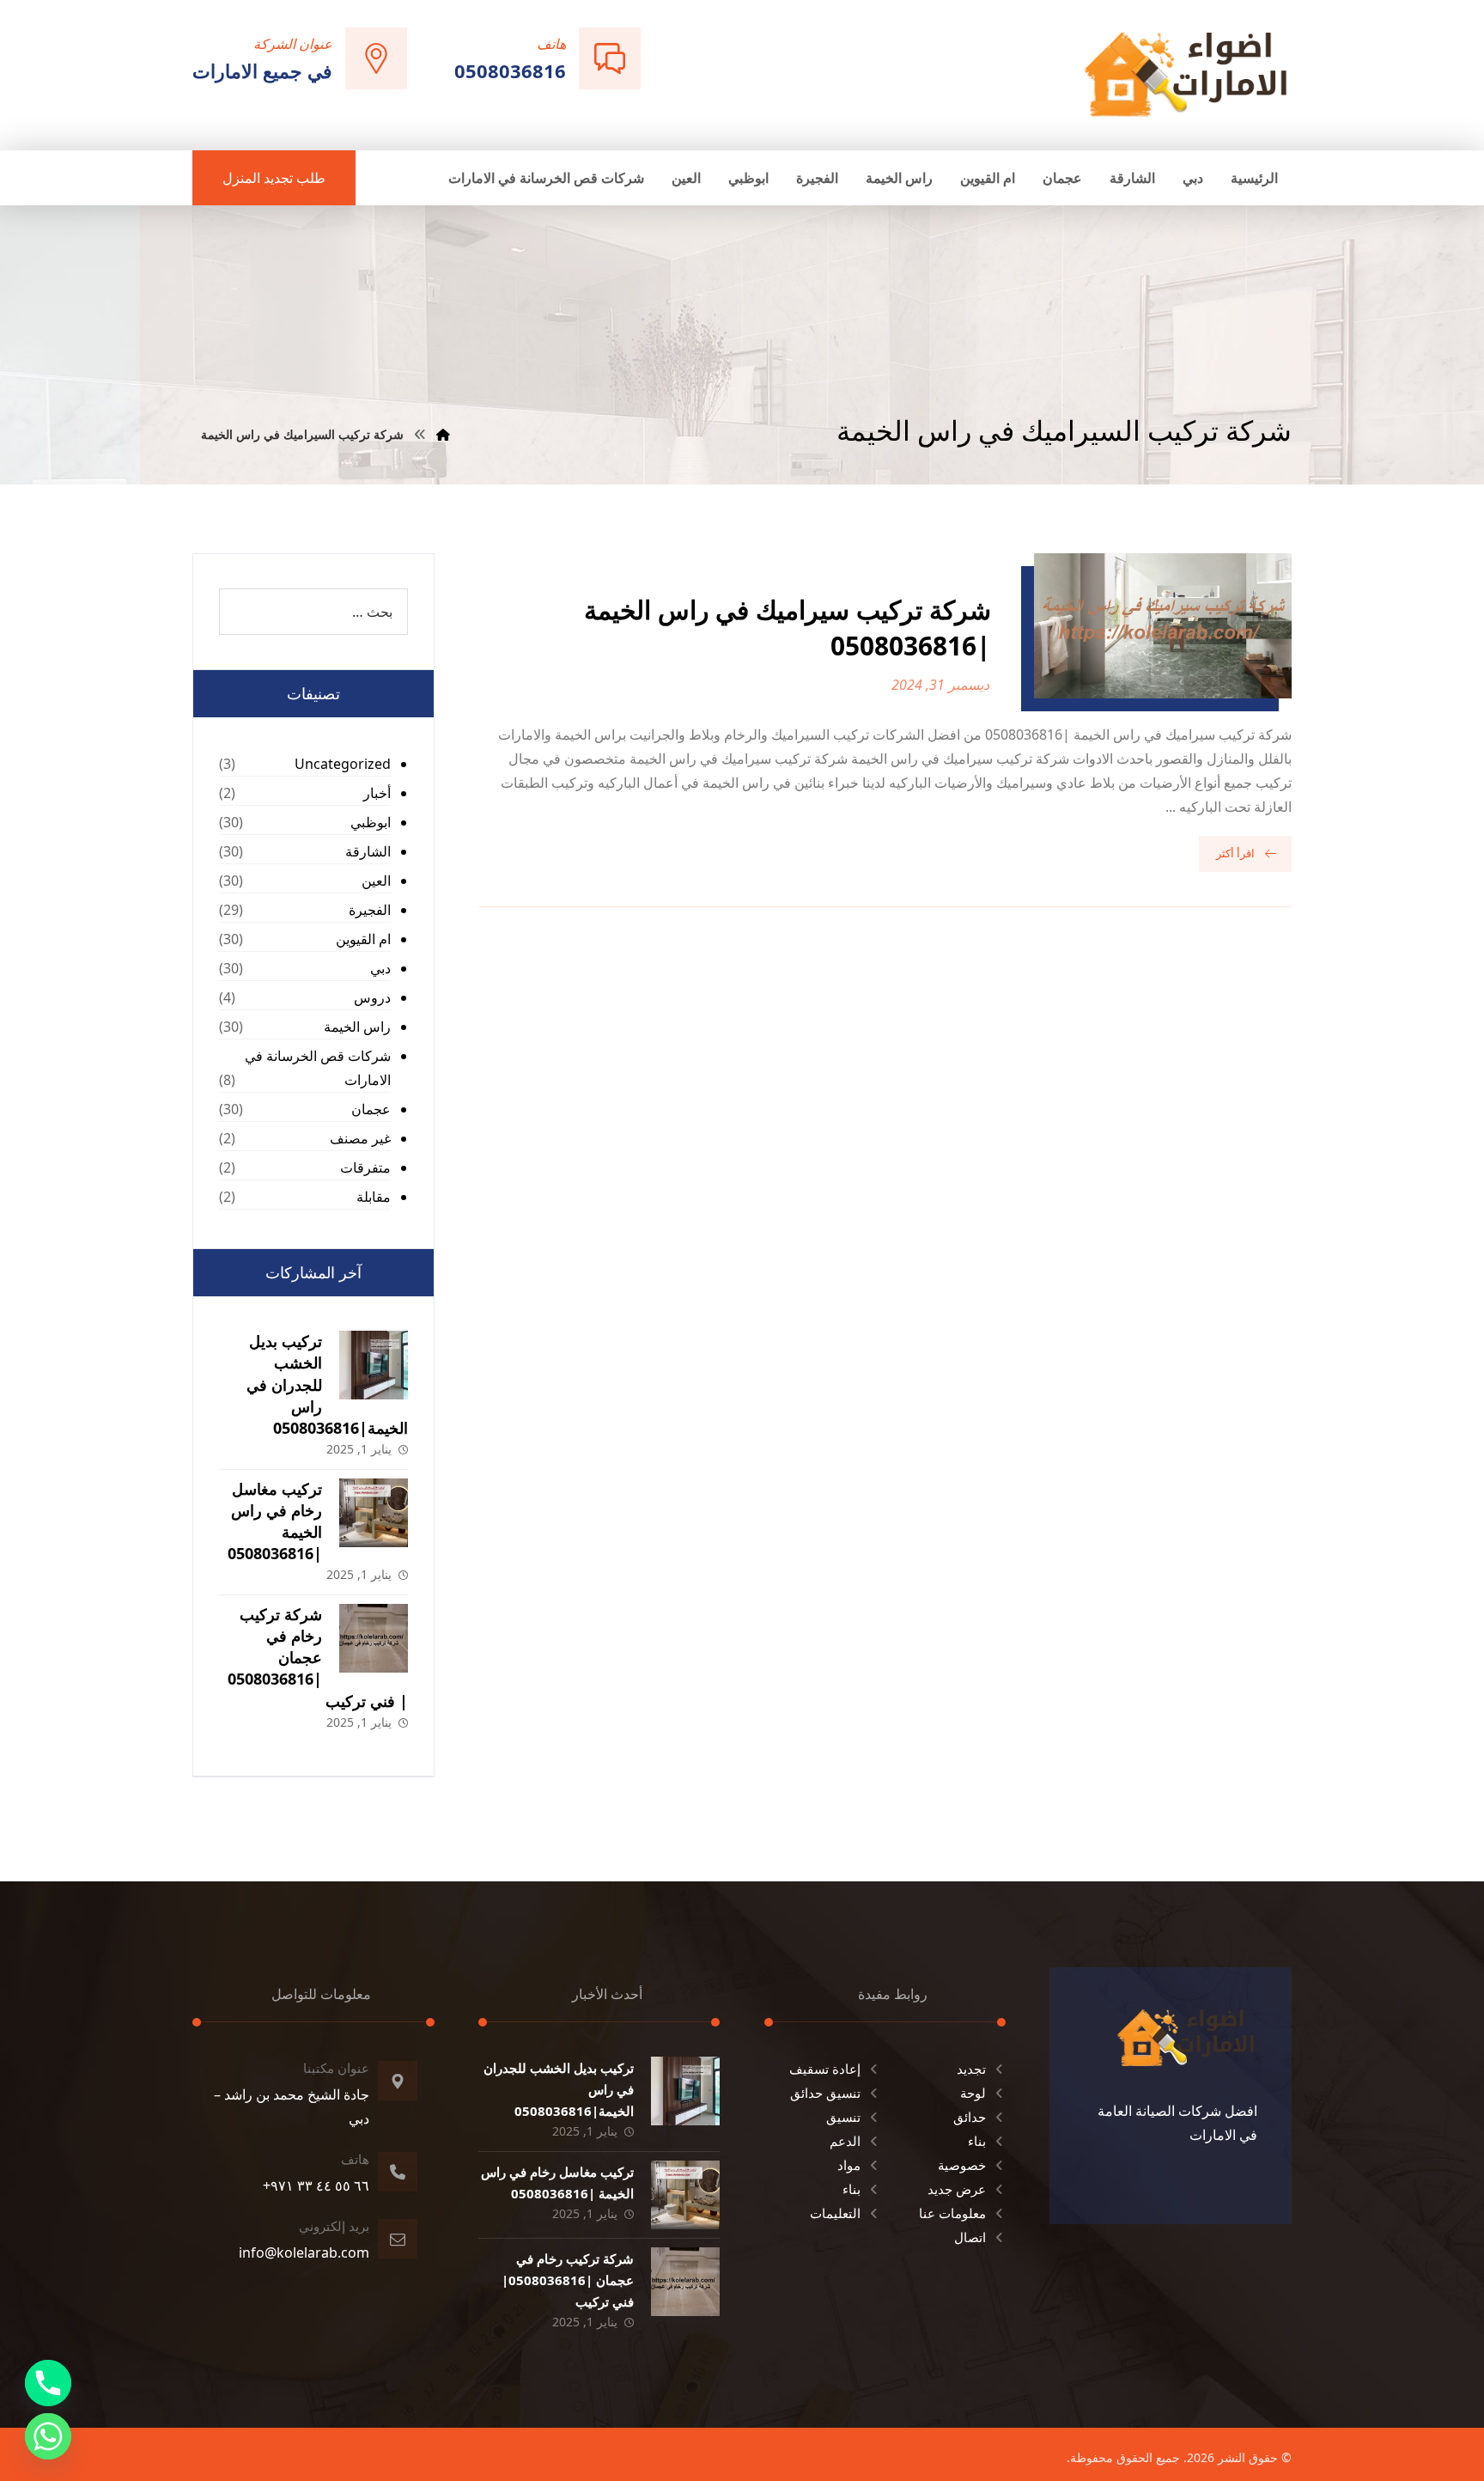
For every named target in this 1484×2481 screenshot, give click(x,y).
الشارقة (368, 851)
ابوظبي (371, 822)
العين (376, 881)
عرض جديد (957, 2189)
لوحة (973, 2093)
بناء (977, 2141)
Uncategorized (343, 764)
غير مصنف (360, 1138)
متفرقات (365, 1167)
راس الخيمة (357, 1027)
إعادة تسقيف (825, 2069)
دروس (372, 997)
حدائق (970, 2117)
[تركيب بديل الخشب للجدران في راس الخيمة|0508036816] (374, 1365)
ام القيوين (363, 939)
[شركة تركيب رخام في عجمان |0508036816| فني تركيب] (374, 1638)
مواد (849, 2165)
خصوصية (962, 2165)
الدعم (845, 2141)
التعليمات (835, 2213)
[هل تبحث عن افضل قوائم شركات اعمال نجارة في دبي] (1186, 73)
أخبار (377, 793)
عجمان (371, 1109)
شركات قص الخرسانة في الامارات (318, 1068)
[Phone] (48, 2383)
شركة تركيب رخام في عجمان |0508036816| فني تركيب (318, 1658)
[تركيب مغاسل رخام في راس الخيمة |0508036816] (374, 1513)
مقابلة (374, 1197)
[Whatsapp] (48, 2436)
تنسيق (843, 2117)
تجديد (971, 2069)
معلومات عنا (952, 2213)
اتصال (970, 2237)
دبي (380, 968)
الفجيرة (370, 910)
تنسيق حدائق (825, 2093)
